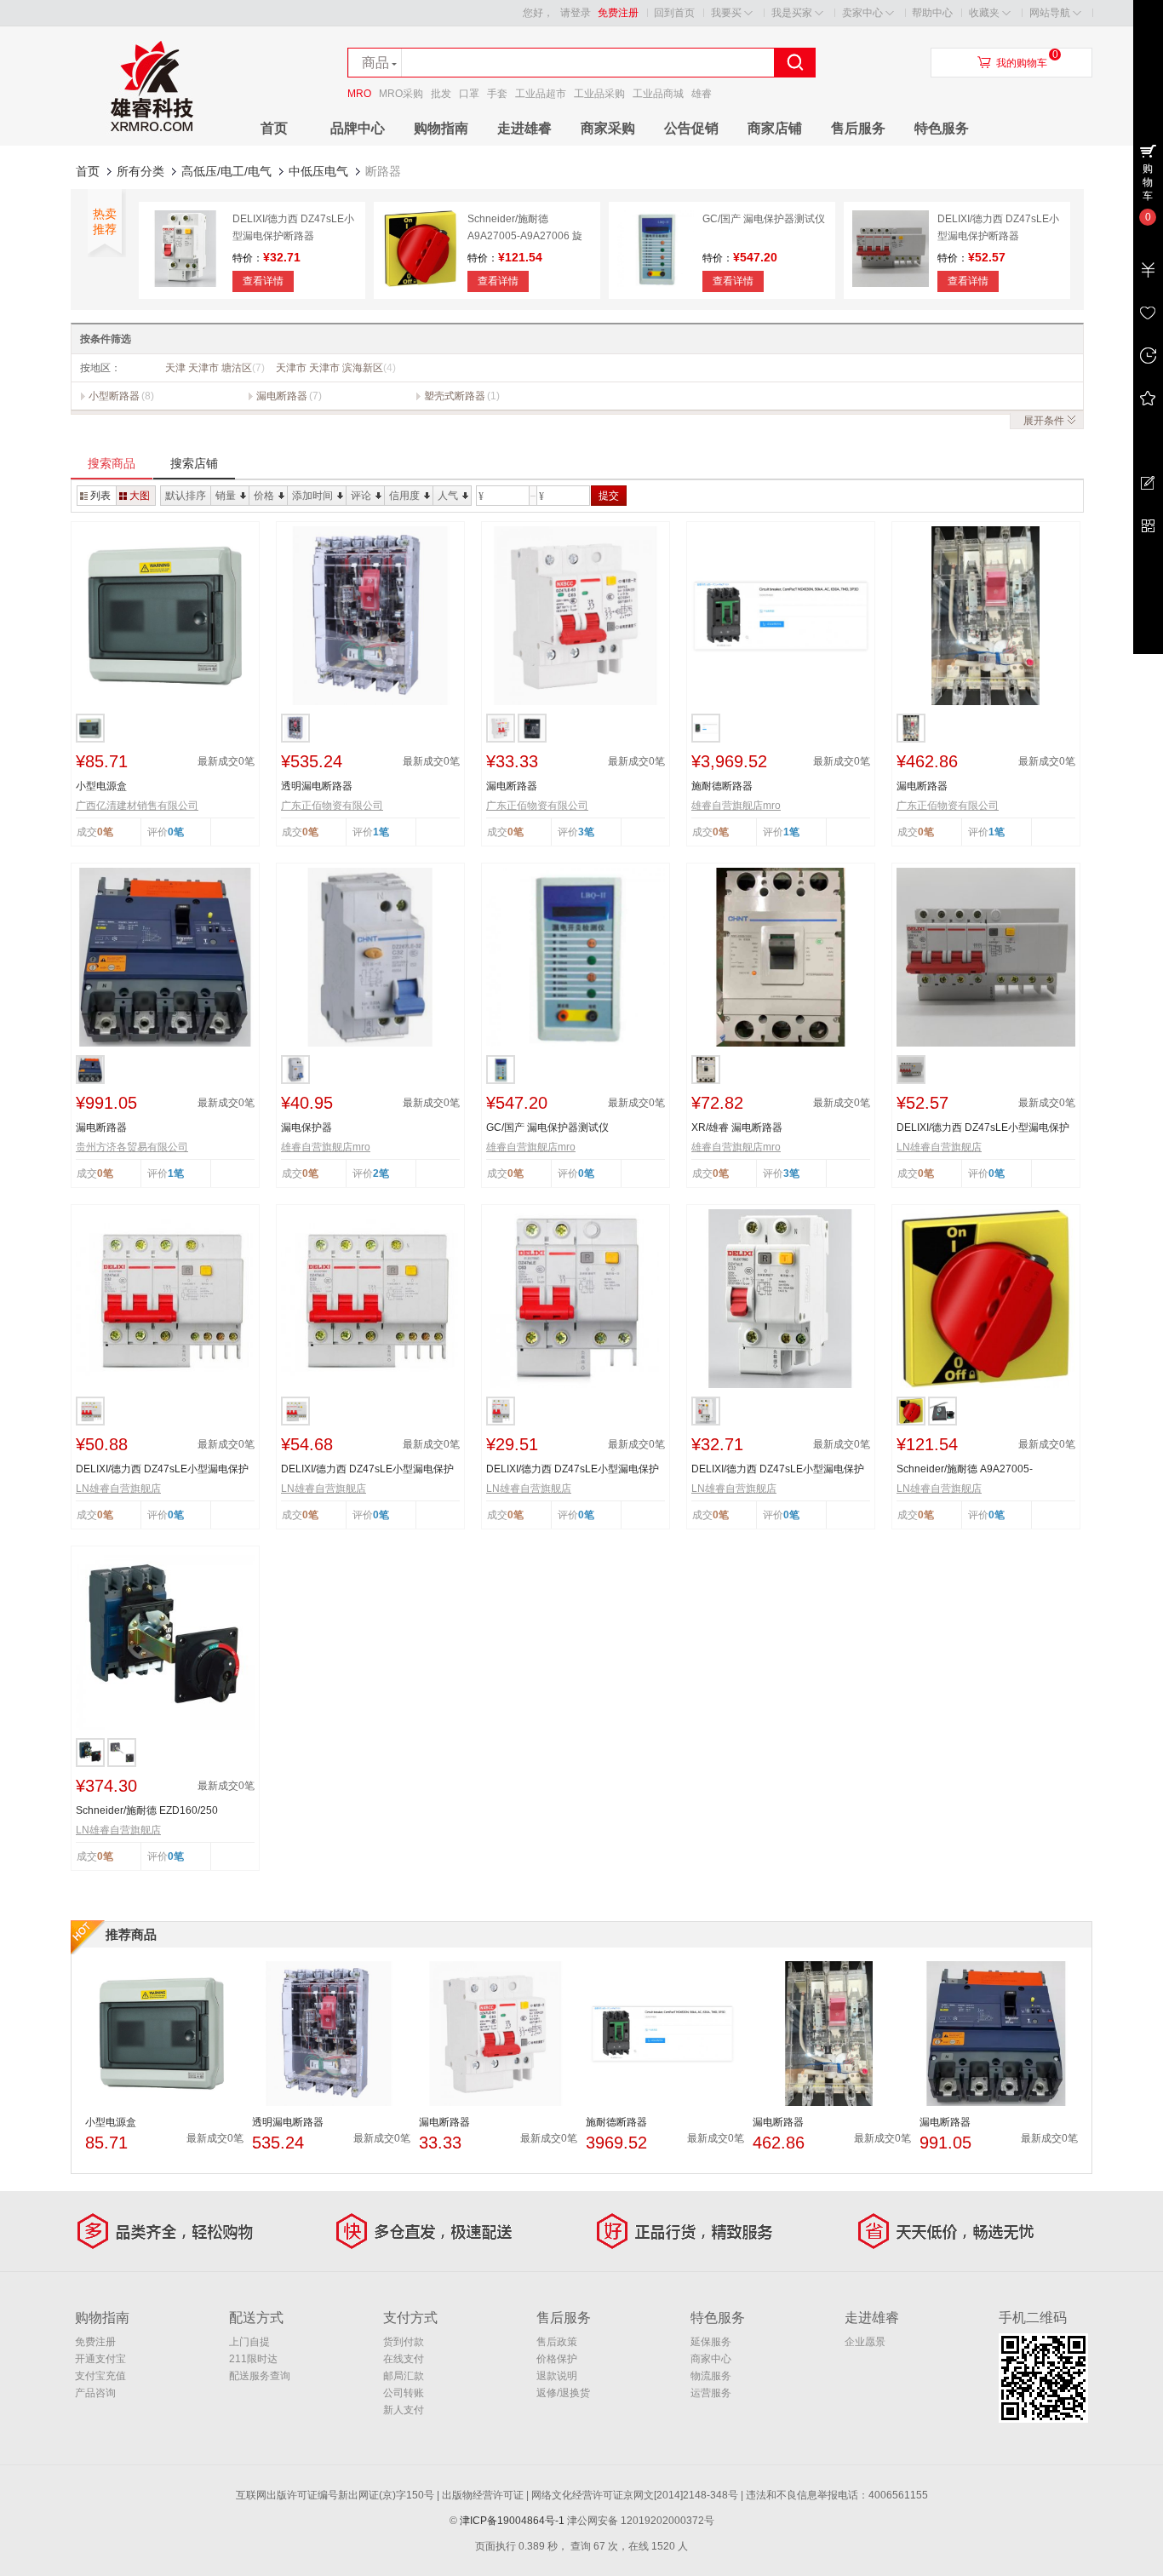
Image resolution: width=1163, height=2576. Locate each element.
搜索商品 (112, 463)
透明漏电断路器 (317, 786)
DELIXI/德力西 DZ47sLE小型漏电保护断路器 (983, 1128)
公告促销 (691, 128)
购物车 (1148, 182)
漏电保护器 (307, 1127)
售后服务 (858, 128)
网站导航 (1050, 13)
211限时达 (253, 2359)
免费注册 (618, 13)
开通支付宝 (100, 2359)
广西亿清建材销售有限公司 (137, 806)
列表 (100, 496)
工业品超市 (541, 94)
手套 (497, 94)
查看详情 (263, 281)
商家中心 (711, 2359)
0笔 (176, 832)
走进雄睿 (524, 128)
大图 (140, 496)
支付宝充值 (100, 2376)
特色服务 (942, 128)
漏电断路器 (282, 396)
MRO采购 (401, 94)
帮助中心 (932, 13)
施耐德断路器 (722, 786)
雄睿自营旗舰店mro (736, 806)
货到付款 (404, 2342)
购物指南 (441, 128)
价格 (264, 496)
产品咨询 (95, 2393)
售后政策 (557, 2342)
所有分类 (140, 171)
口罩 (469, 94)
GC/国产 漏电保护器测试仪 (764, 219)
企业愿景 (865, 2342)
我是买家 (792, 13)
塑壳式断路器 (455, 396)
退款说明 (557, 2376)
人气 (448, 496)
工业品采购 (599, 94)
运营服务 (711, 2393)
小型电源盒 (101, 786)
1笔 (381, 832)
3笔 (586, 832)
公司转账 (404, 2393)
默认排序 (186, 496)
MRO (359, 94)
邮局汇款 (404, 2376)
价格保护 (557, 2359)
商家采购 (608, 128)
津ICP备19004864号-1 (512, 2521)
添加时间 (312, 496)
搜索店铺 (194, 463)
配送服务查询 (260, 2376)
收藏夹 (984, 13)
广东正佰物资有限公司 (332, 806)
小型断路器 (114, 396)
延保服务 (711, 2342)
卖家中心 (862, 13)
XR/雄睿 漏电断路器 (737, 1127)
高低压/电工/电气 (226, 171)
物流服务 (711, 2376)
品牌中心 (358, 128)
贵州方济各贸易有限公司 (132, 1147)
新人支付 (404, 2410)
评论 (361, 496)
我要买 (726, 13)
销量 (226, 496)
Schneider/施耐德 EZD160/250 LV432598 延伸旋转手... (147, 1811)
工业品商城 (658, 94)
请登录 (576, 13)
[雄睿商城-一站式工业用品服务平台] (152, 142)
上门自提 (249, 2342)
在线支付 (404, 2359)
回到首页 (674, 13)
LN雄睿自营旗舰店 (939, 1147)
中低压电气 (318, 171)
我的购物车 (1022, 63)
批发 (441, 94)
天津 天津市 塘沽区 (215, 368)
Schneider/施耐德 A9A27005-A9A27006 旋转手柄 (525, 236)
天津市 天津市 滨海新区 (336, 368)
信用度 (404, 496)
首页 (274, 128)
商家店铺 (775, 128)
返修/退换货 (563, 2393)
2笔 (381, 1173)
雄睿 (702, 94)
